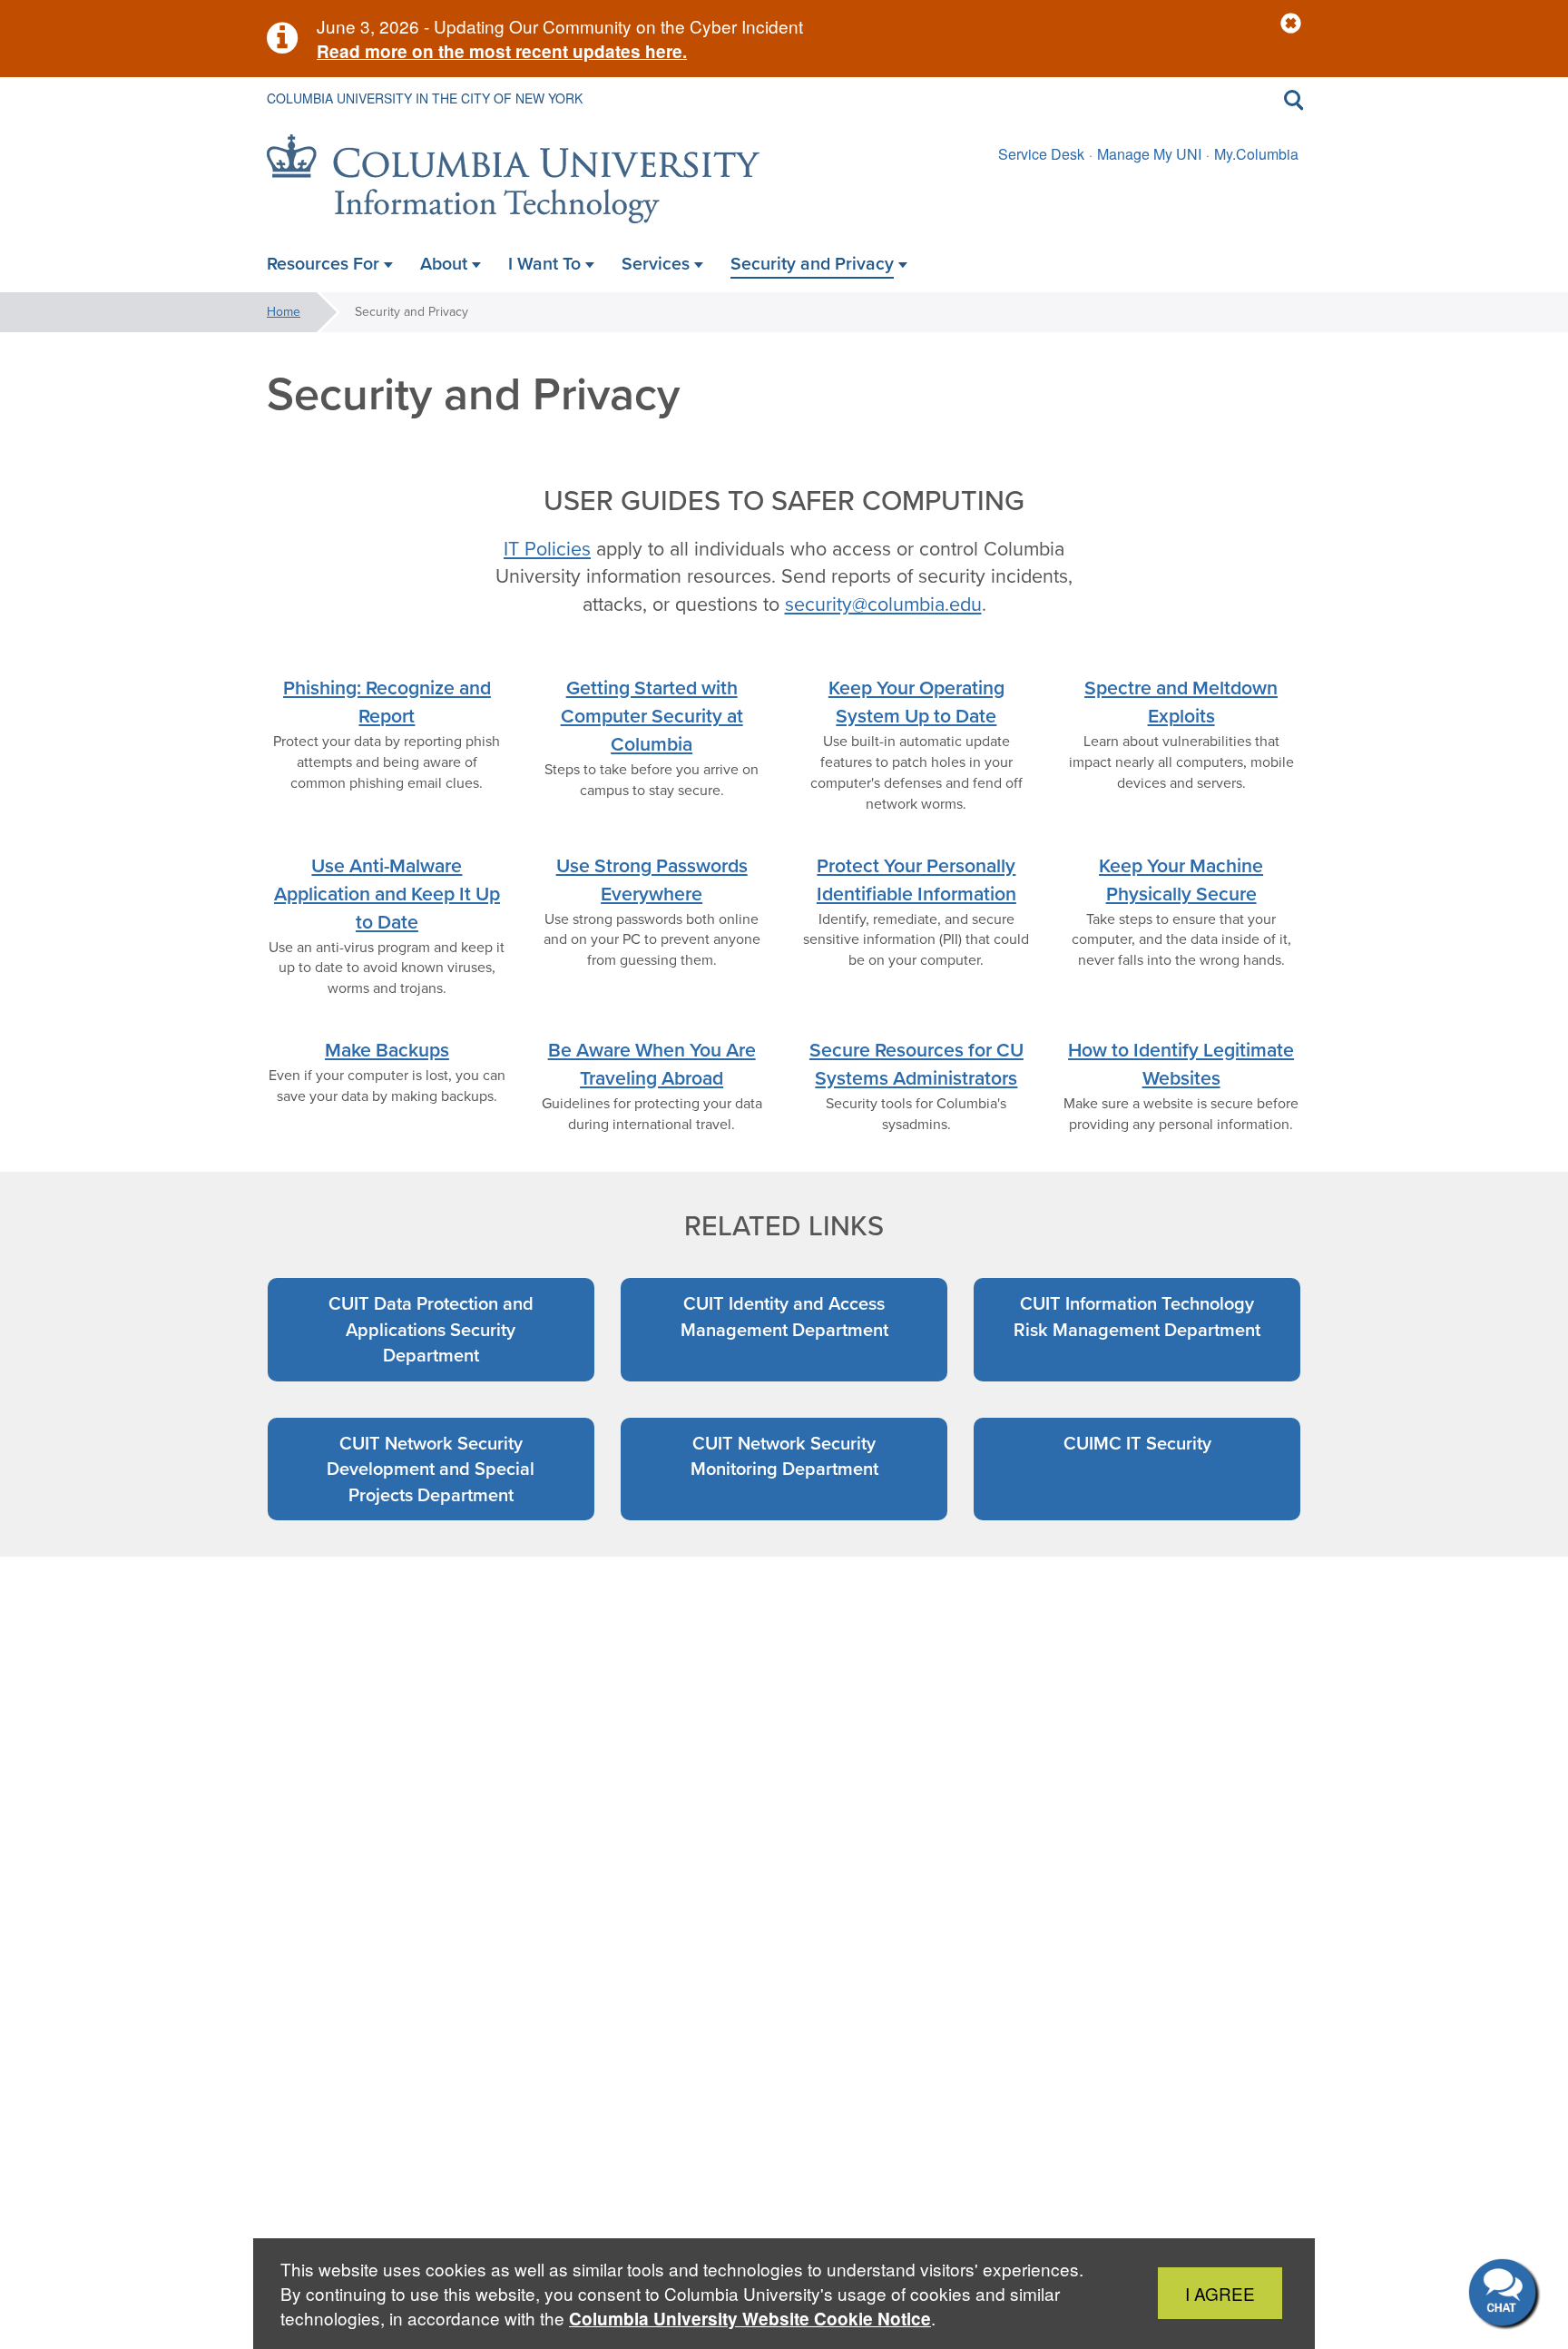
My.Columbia (1256, 154)
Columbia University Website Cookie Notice (750, 2319)
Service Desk (1041, 154)
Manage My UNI (1149, 154)
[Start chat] (1504, 2295)
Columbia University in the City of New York (425, 98)
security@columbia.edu (883, 604)
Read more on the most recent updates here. (502, 51)
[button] (1291, 24)
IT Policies (547, 549)
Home (284, 312)
